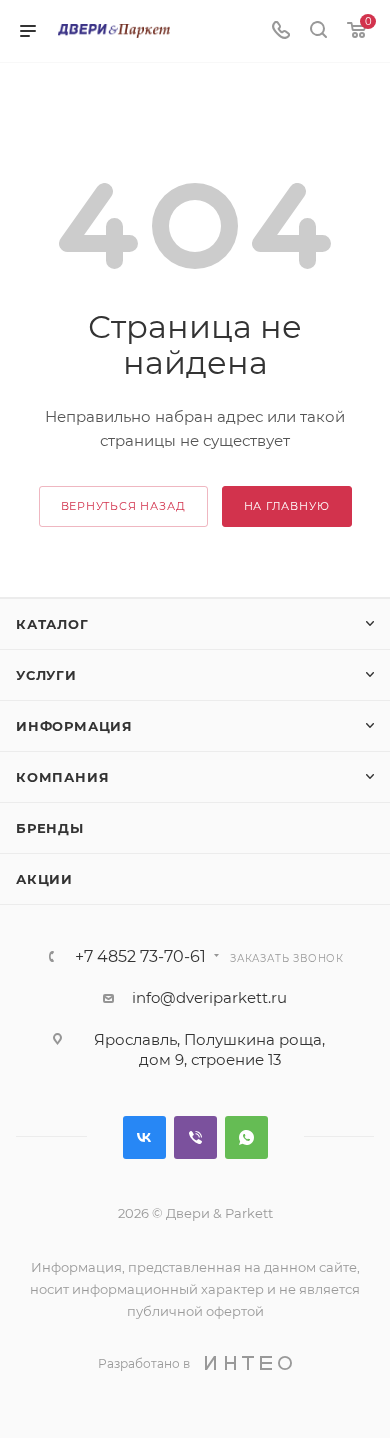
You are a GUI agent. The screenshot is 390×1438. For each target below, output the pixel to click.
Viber (195, 1137)
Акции (44, 879)
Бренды (50, 828)
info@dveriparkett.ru (209, 997)
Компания (62, 777)
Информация (74, 726)
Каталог (52, 624)
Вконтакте (144, 1137)
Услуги (46, 675)
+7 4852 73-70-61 (140, 957)
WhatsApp (246, 1137)
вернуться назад (123, 506)
